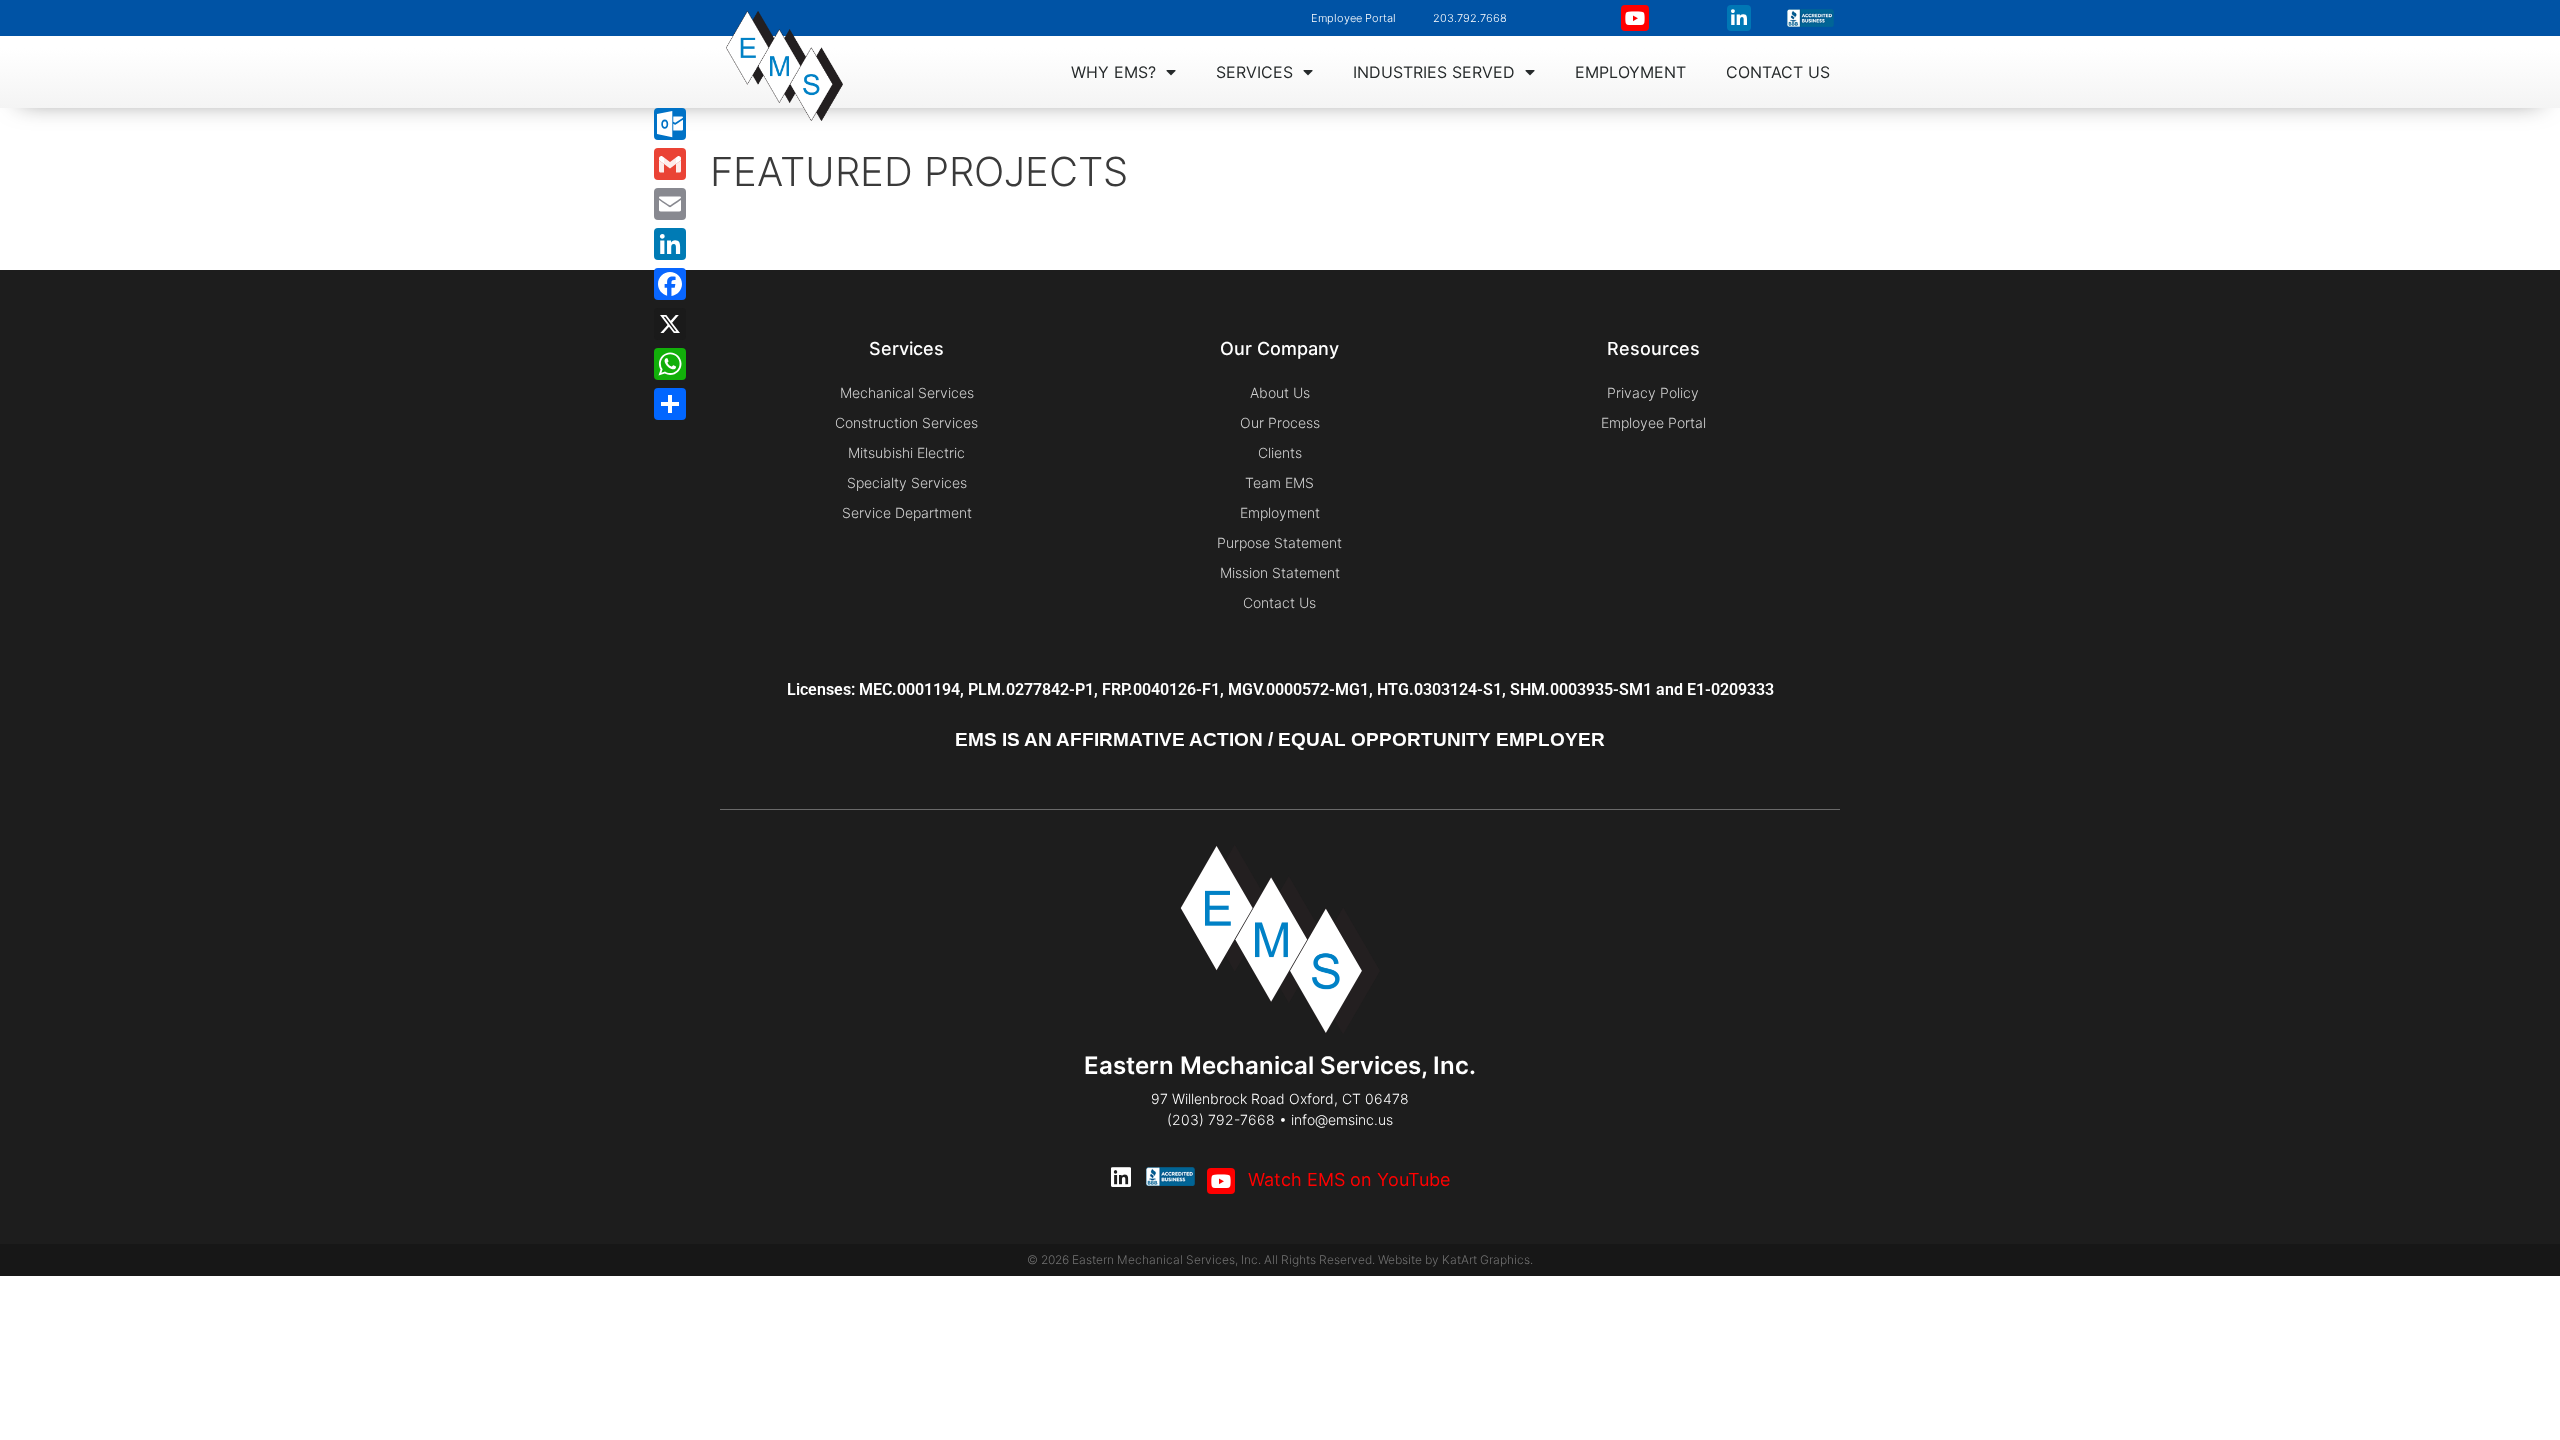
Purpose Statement (1279, 542)
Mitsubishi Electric (906, 452)
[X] (670, 324)
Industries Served (1434, 72)
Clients (1280, 452)
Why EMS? (1113, 72)
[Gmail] (670, 164)
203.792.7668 (1470, 18)
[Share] (670, 404)
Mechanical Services (907, 392)
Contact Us (1778, 72)
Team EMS (1279, 482)
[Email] (670, 204)
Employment (1630, 72)
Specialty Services (907, 482)
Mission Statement (1280, 572)
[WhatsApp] (670, 364)
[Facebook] (670, 284)
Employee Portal (1353, 18)
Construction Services (906, 422)
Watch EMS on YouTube (1346, 1179)
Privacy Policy (1653, 392)
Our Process (1280, 422)
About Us (1280, 392)
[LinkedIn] (670, 244)
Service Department (907, 512)
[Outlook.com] (670, 124)
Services (1254, 72)
